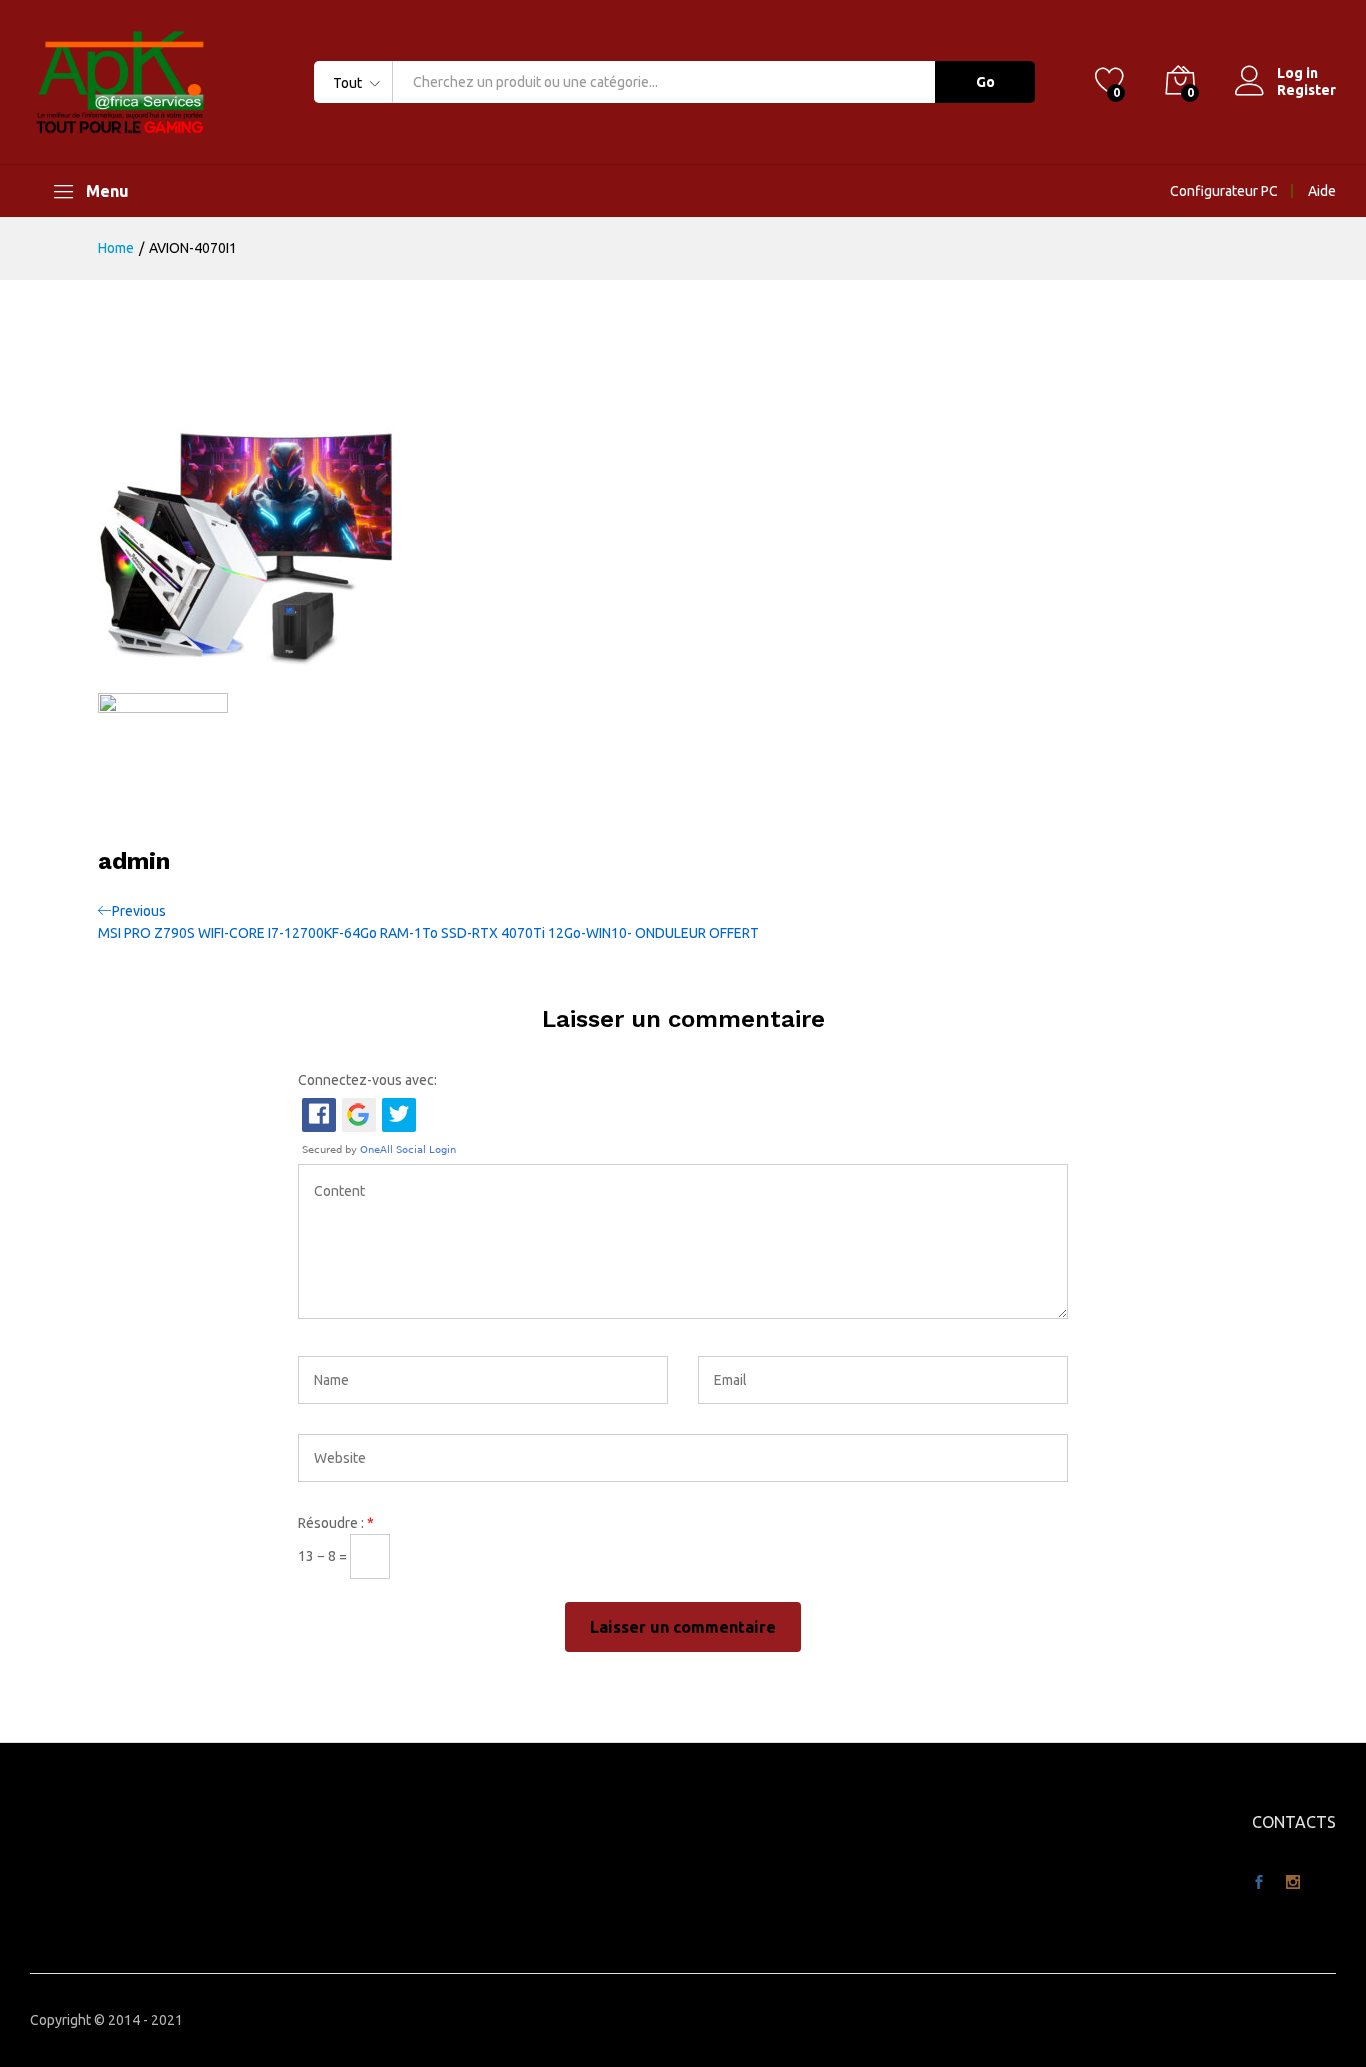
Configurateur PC (1224, 191)
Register (1306, 90)
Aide (1322, 191)
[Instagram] (1293, 1883)
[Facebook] (1259, 1883)
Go (985, 82)
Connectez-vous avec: (367, 1080)
